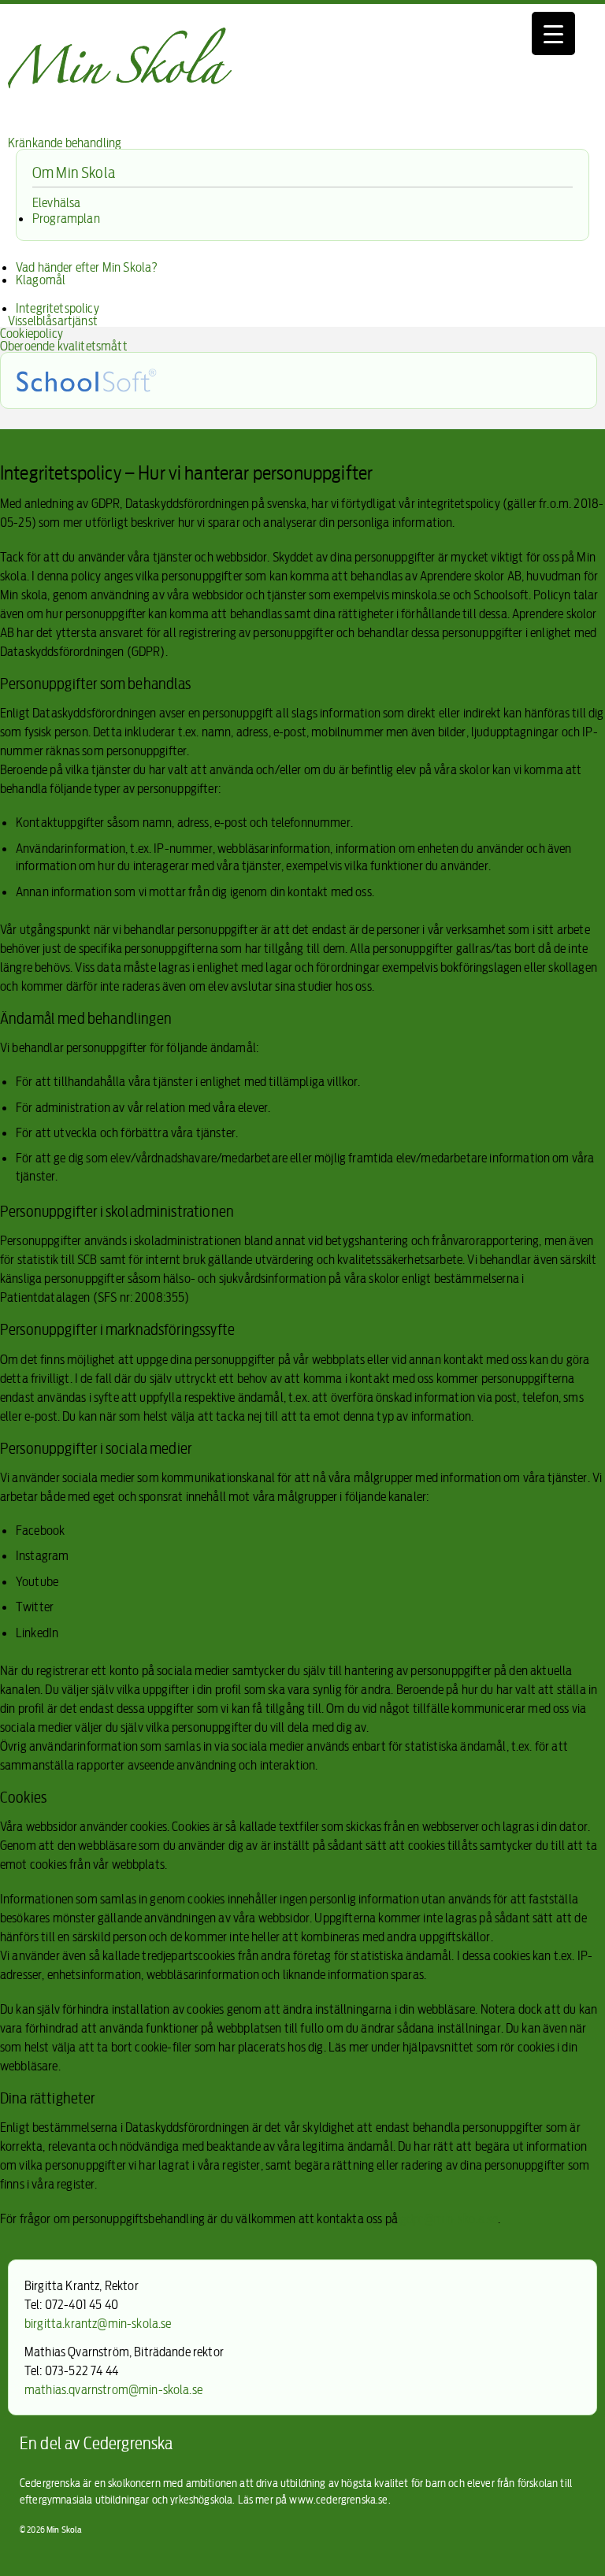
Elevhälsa (56, 202)
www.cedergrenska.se (338, 2499)
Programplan (66, 218)
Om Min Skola (74, 172)
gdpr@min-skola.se (449, 2218)
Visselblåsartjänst (53, 321)
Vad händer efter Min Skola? (87, 267)
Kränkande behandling (65, 143)
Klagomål (41, 280)
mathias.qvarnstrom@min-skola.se (113, 2389)
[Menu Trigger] (553, 33)
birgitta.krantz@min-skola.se (98, 2323)
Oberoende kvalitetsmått (64, 346)
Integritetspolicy (58, 308)
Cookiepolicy (32, 333)
